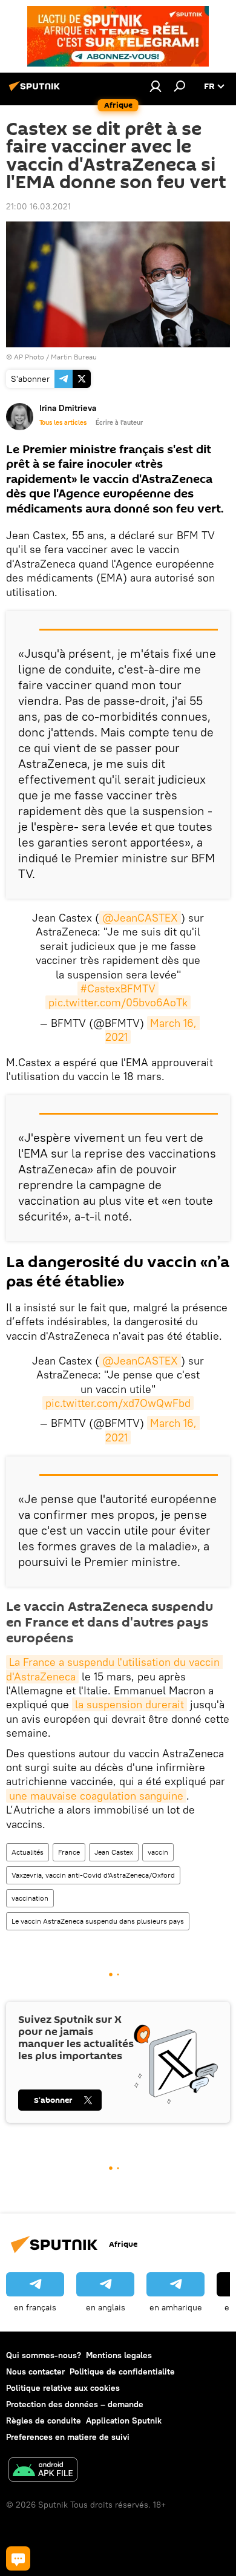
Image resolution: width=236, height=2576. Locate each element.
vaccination (30, 1898)
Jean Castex (114, 1852)
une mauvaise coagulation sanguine (96, 1796)
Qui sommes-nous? (44, 2355)
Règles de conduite (44, 2420)
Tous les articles (63, 422)
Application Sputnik (124, 2420)
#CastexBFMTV (118, 988)
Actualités (28, 1852)
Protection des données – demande (75, 2404)
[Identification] (156, 86)
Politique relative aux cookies (63, 2388)
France (69, 1852)
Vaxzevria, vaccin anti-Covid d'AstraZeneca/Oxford (93, 1875)
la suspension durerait (129, 1704)
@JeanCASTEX (140, 918)
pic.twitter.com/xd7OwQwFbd (118, 1403)
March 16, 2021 (152, 1030)
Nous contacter (35, 2371)
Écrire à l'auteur (119, 422)
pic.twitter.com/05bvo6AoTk (118, 1002)
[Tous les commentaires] (18, 2558)
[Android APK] (43, 2471)
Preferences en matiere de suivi (68, 2437)
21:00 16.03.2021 (38, 206)
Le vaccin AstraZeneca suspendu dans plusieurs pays (98, 1921)
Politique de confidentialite (122, 2371)
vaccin (158, 1852)
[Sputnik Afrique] (36, 91)
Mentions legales (119, 2355)
